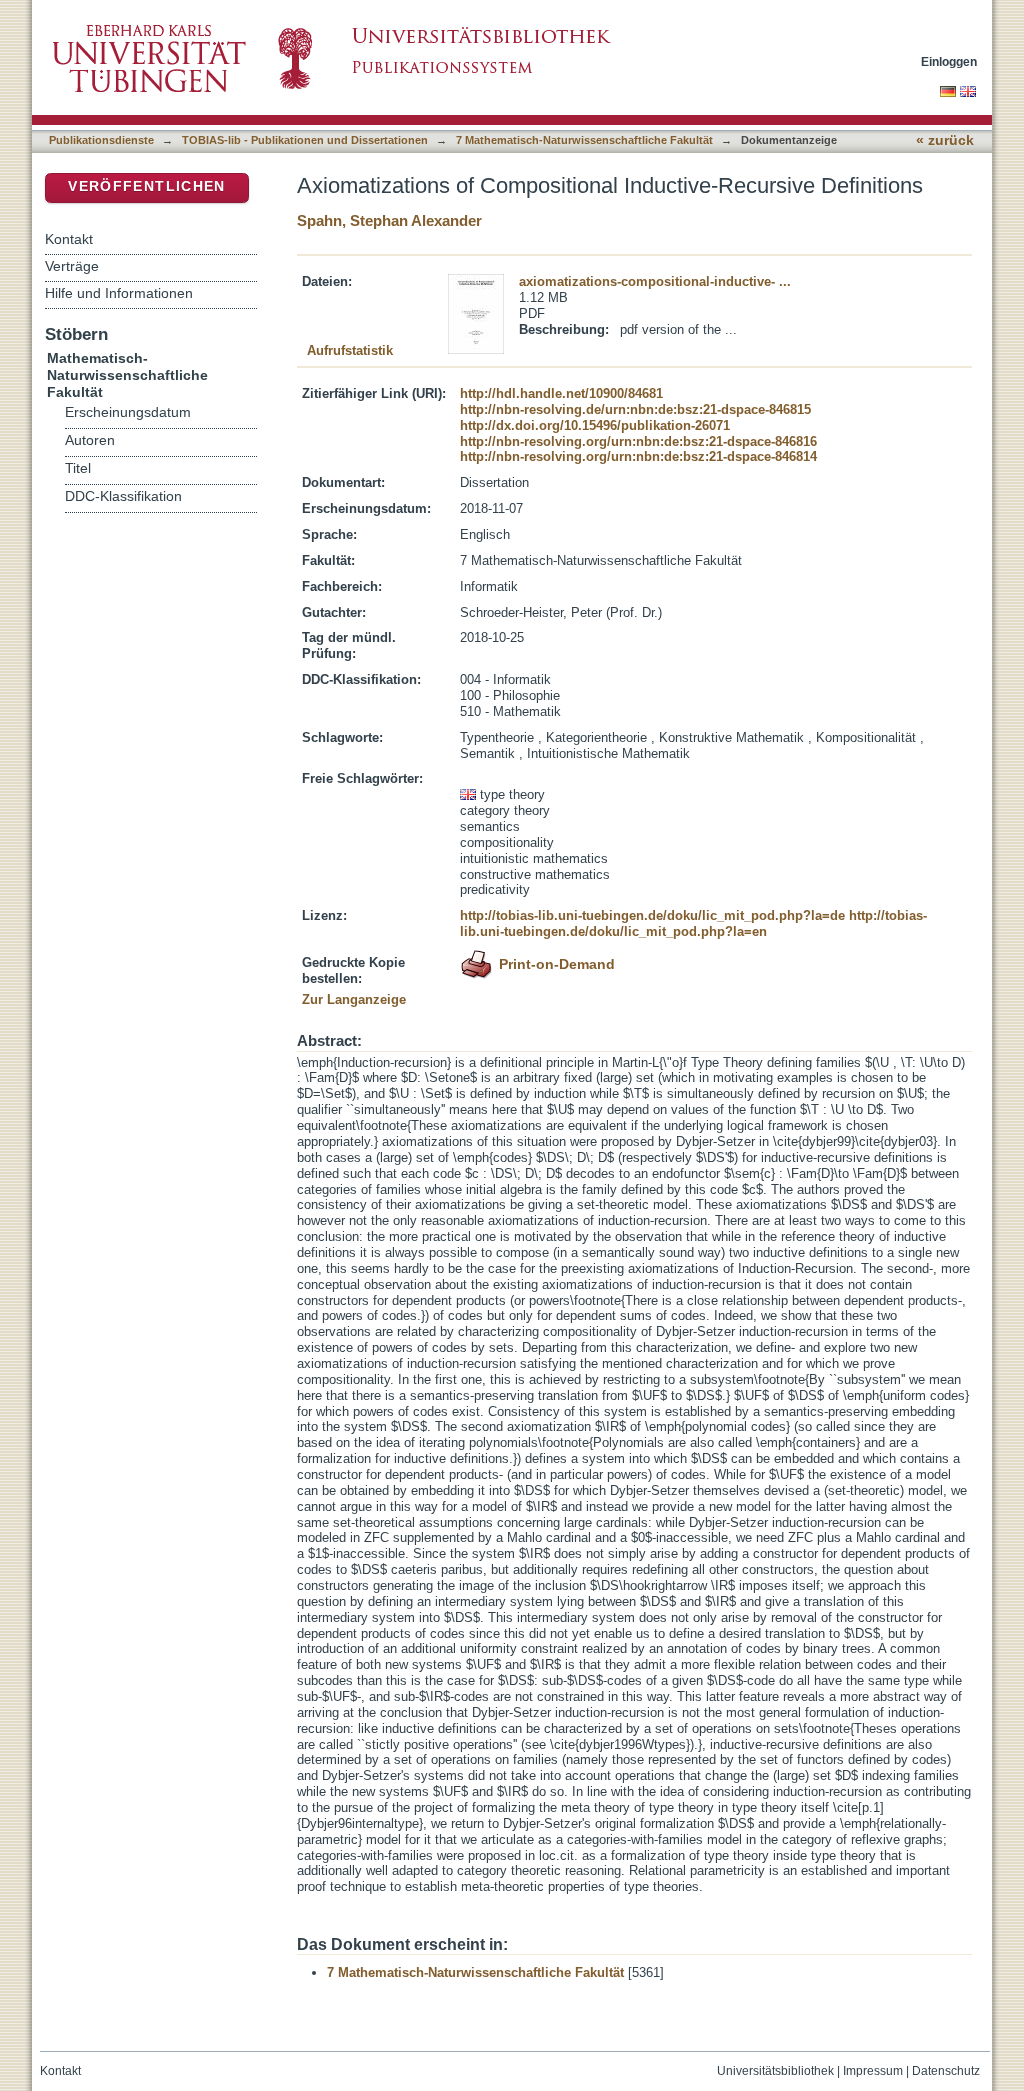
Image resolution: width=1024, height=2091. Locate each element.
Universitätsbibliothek (775, 2071)
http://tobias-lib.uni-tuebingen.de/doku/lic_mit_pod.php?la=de (652, 915)
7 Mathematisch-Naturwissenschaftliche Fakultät (584, 140)
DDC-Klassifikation (123, 496)
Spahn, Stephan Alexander (389, 220)
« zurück (945, 140)
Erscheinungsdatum (128, 412)
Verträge (72, 266)
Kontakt (69, 239)
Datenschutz (946, 2071)
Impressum (873, 2071)
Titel (78, 468)
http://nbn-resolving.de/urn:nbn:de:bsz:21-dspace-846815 (635, 409)
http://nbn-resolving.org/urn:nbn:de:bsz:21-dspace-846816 (638, 441)
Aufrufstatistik (350, 350)
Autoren (90, 440)
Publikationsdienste (101, 140)
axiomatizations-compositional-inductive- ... (655, 281)
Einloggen (949, 61)
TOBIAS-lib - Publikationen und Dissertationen (305, 140)
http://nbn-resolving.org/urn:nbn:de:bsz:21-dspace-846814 (638, 456)
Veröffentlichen (146, 186)
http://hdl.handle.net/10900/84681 (561, 393)
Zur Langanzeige (354, 999)
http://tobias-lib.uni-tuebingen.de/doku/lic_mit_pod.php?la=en (693, 923)
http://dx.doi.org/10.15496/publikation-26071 (595, 425)
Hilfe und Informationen (119, 293)
